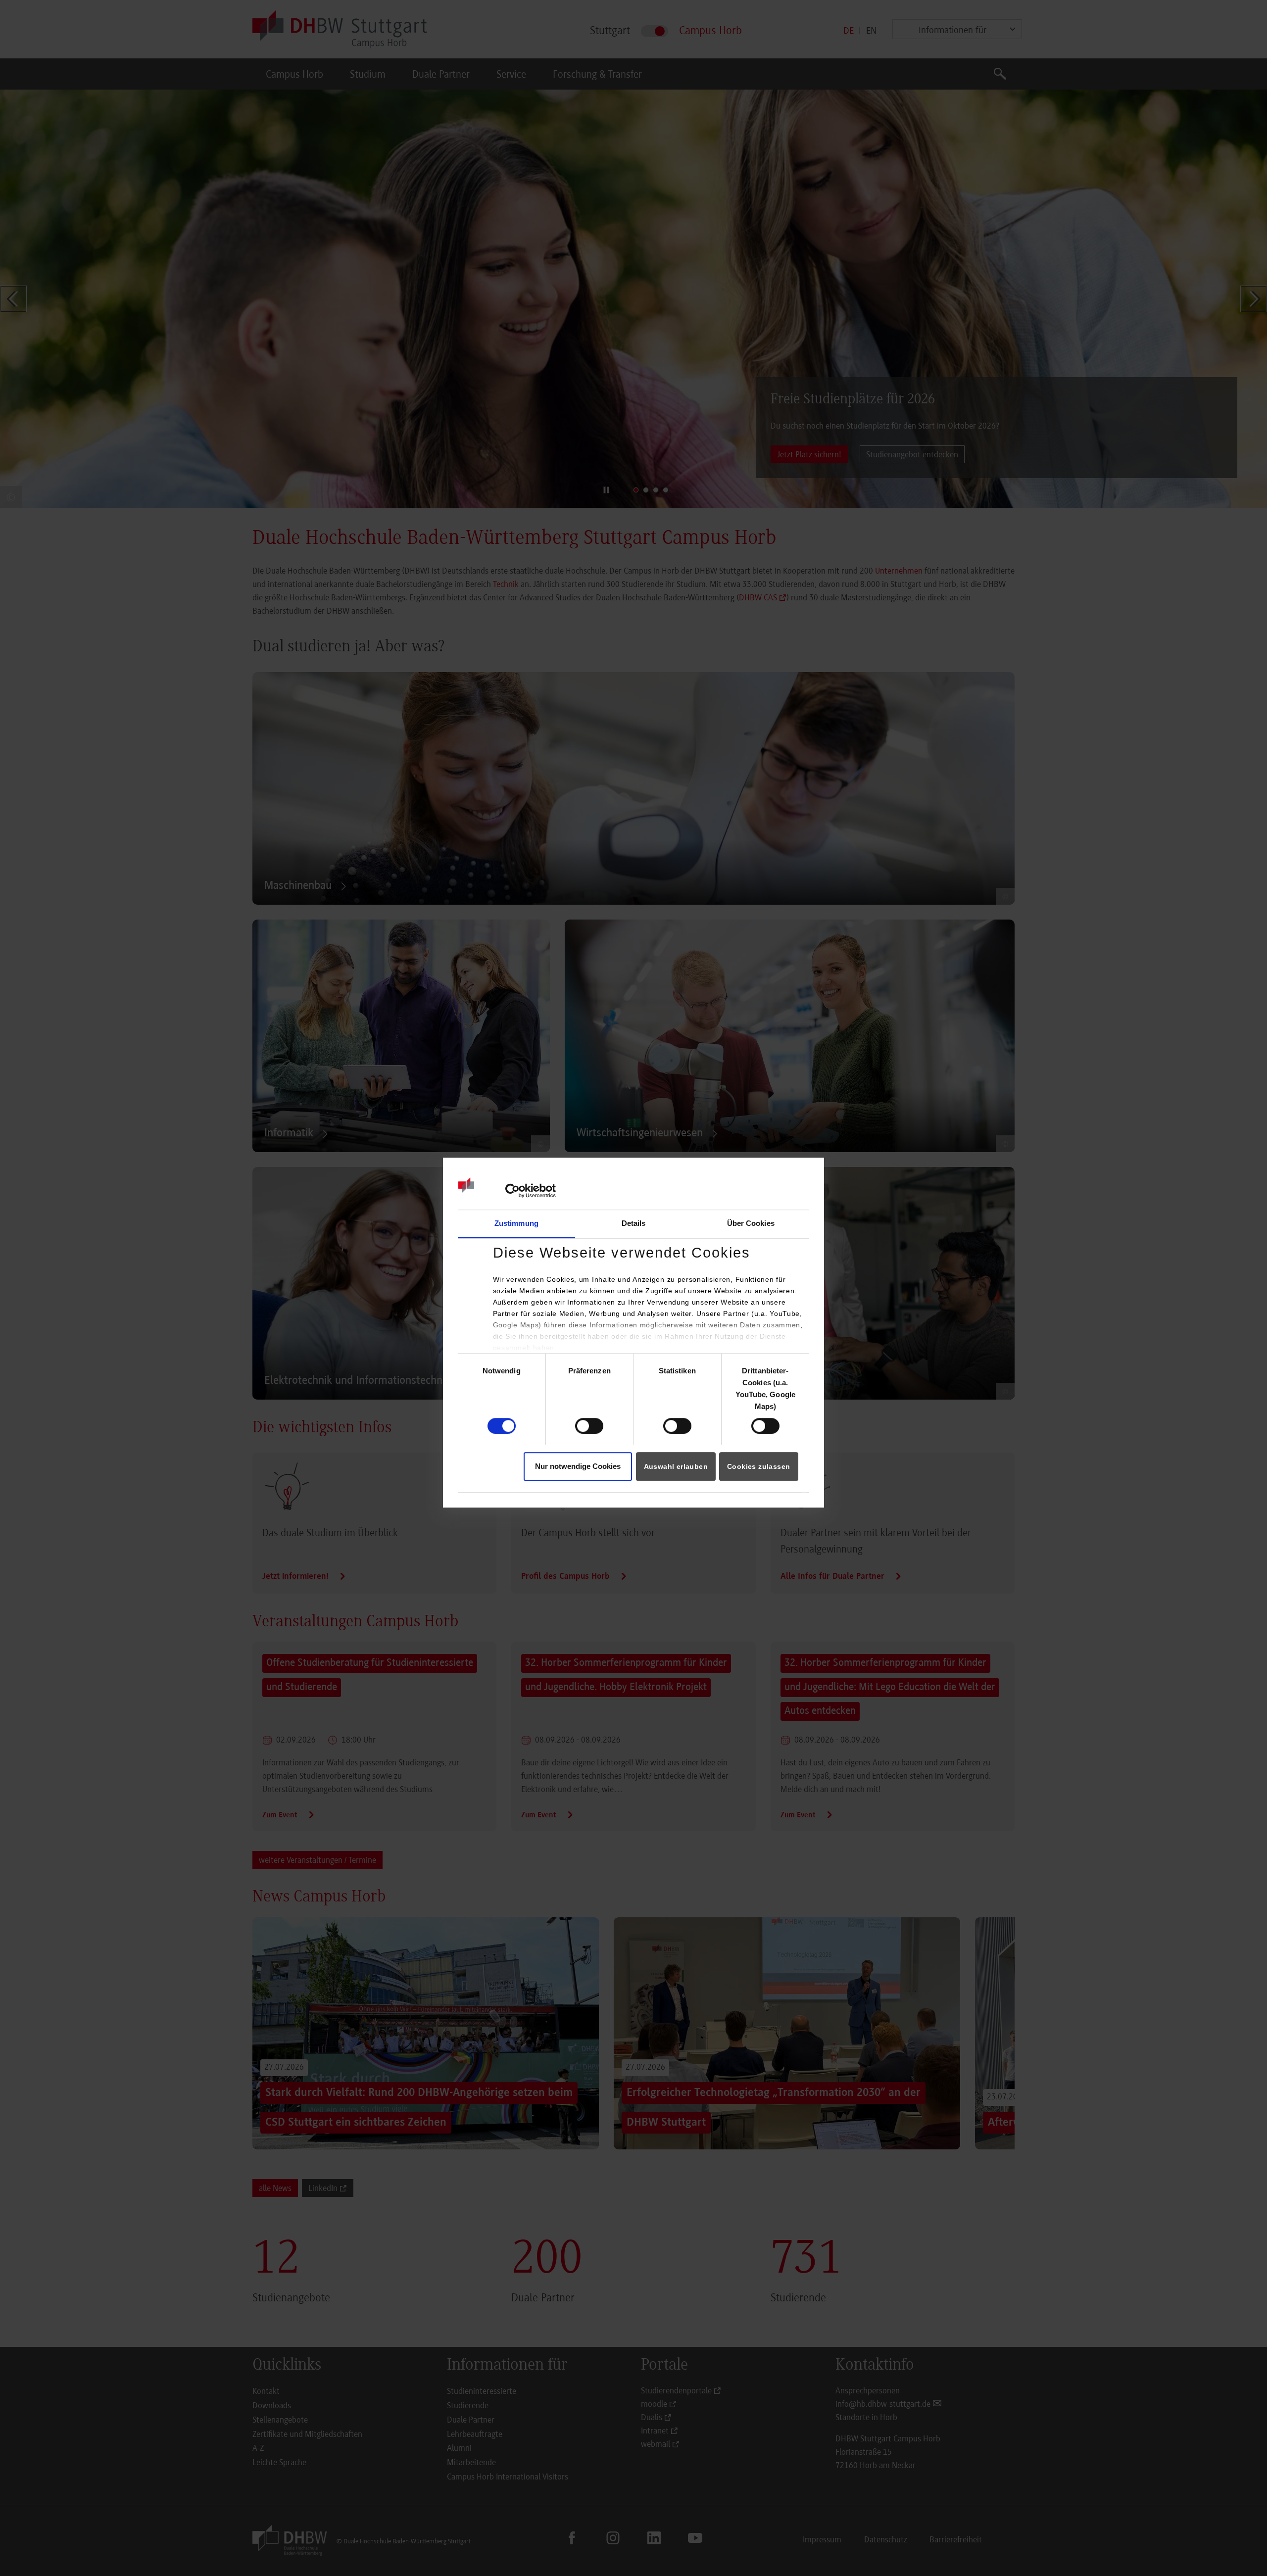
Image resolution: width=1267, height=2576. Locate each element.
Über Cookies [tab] (751, 1223)
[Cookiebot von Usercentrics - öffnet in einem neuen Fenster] (512, 1191)
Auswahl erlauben (676, 1467)
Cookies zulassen (758, 1467)
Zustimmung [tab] (516, 1223)
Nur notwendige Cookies (578, 1467)
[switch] (589, 1426)
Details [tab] (634, 1223)
